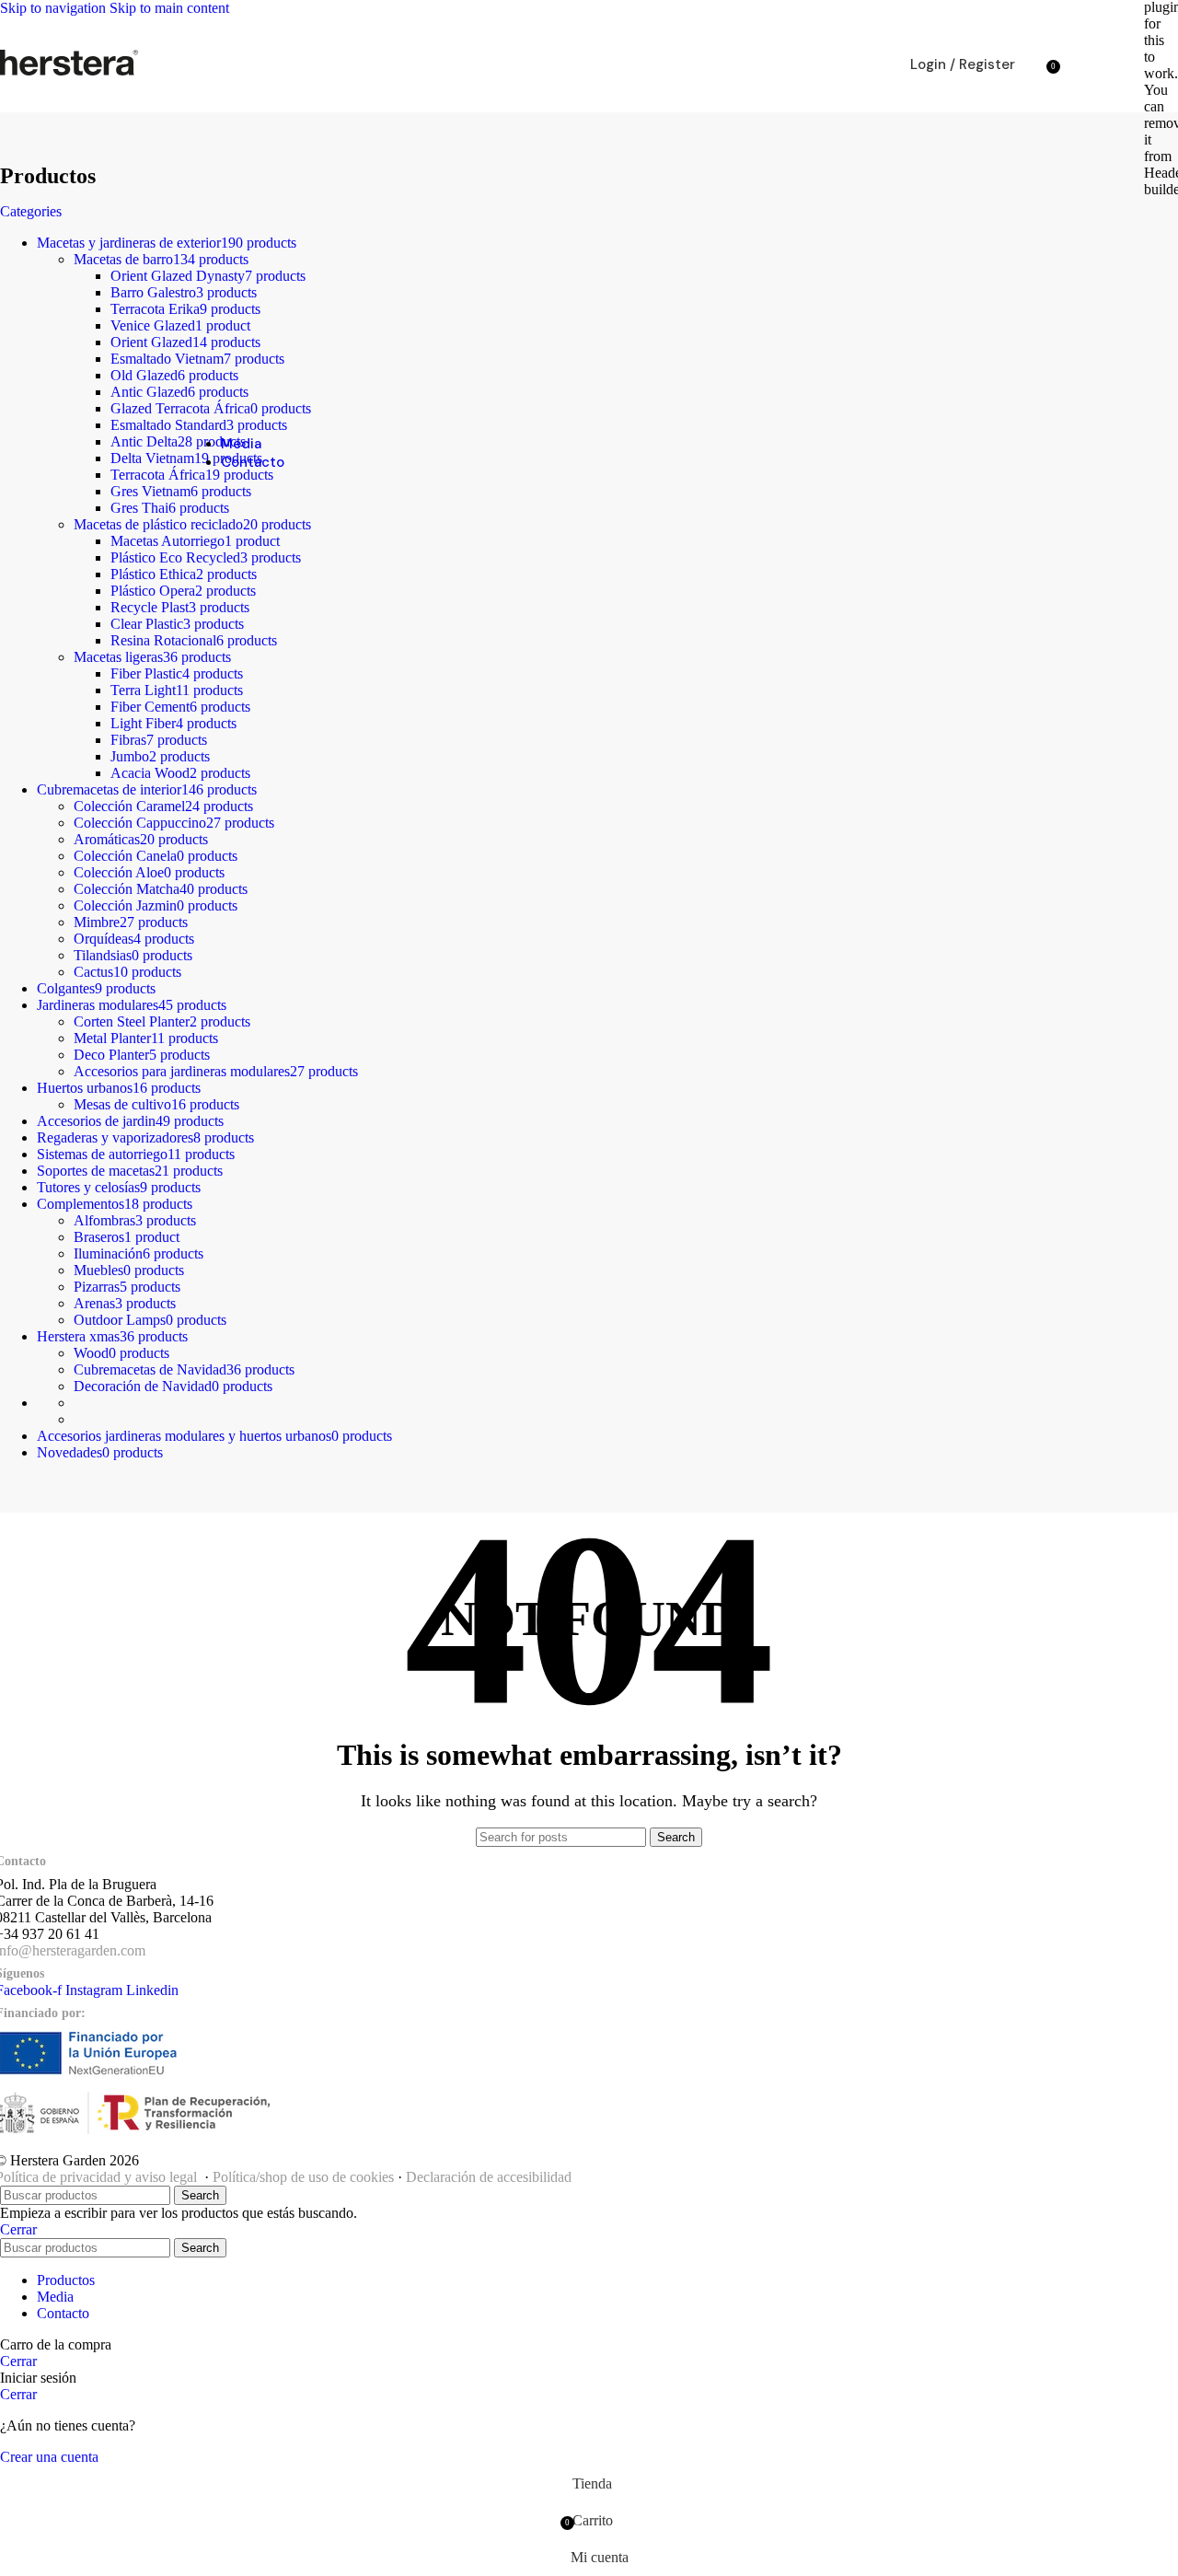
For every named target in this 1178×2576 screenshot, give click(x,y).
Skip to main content (169, 8)
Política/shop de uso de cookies (303, 2177)
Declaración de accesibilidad (489, 2177)
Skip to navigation (55, 8)
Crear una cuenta (49, 2457)
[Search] (1034, 64)
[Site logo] (69, 75)
